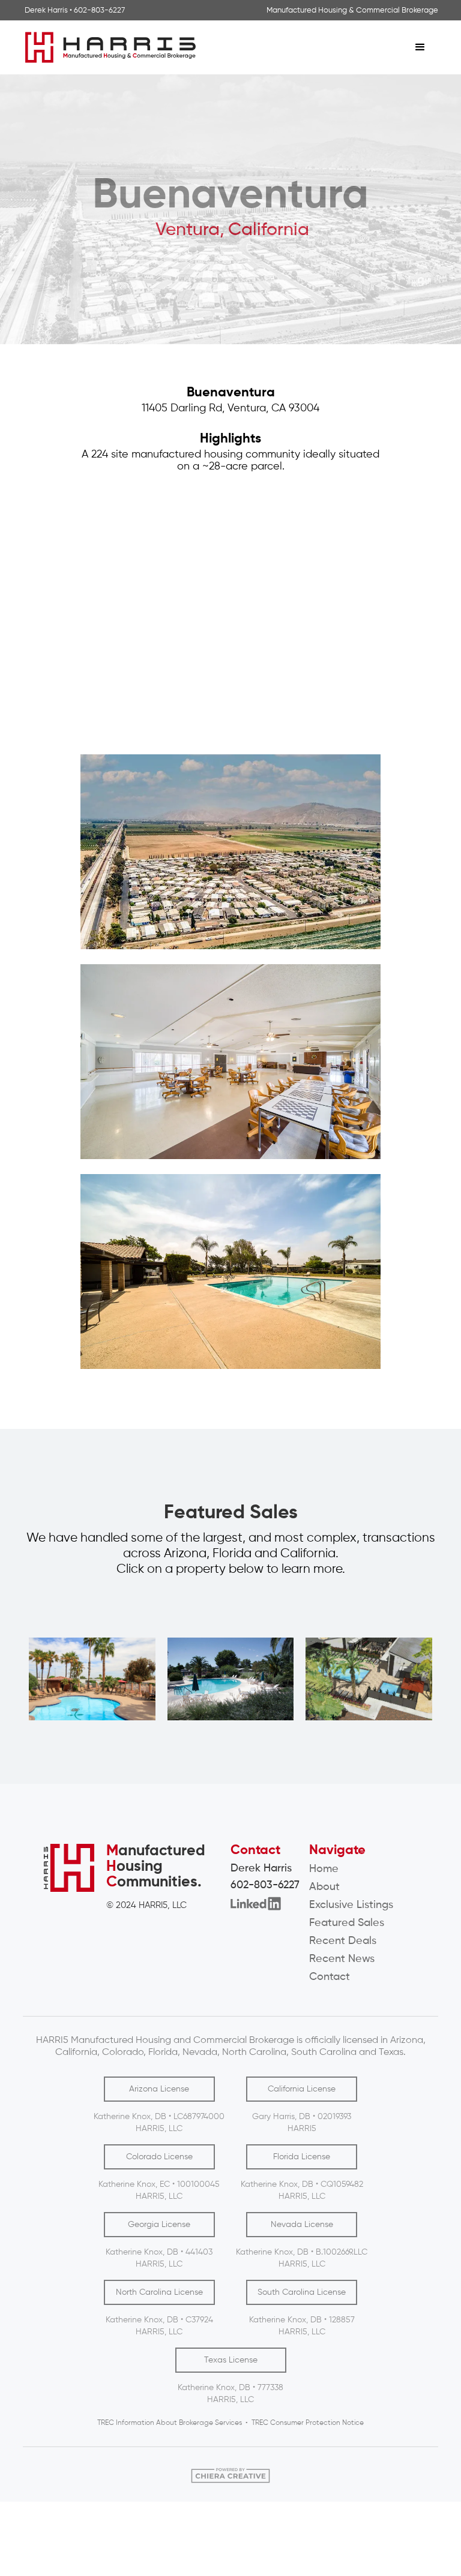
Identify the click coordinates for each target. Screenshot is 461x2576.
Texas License (231, 2360)
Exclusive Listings (351, 1905)
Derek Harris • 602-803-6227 (75, 10)
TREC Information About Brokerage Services (170, 2423)
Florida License (302, 2157)
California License (302, 2089)
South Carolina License (302, 2292)
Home (324, 1869)
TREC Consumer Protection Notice (308, 2423)
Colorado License (159, 2157)
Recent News (342, 1959)
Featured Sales (347, 1923)
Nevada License (302, 2225)
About (324, 1887)
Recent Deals (343, 1941)
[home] (212, 47)
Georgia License (159, 2225)
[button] (420, 47)
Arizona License (159, 2089)
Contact (330, 1977)
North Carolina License (159, 2292)
